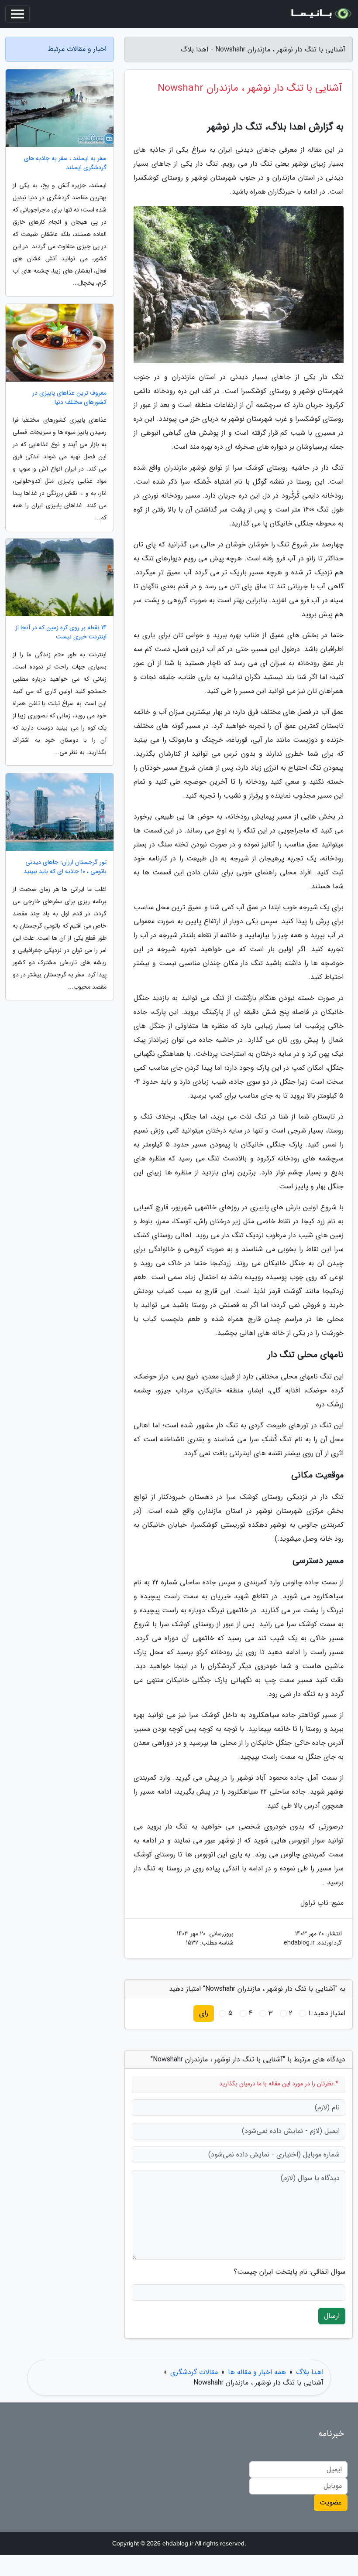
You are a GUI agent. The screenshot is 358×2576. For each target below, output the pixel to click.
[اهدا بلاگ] (320, 14)
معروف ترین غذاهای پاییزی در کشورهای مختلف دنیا (69, 398)
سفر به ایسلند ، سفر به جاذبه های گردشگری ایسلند (65, 163)
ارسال (332, 2316)
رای (204, 2013)
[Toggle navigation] (17, 14)
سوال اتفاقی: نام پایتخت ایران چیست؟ (289, 2272)
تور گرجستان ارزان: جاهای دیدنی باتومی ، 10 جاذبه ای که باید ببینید (65, 867)
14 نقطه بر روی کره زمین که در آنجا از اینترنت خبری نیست (61, 632)
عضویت (331, 2503)
